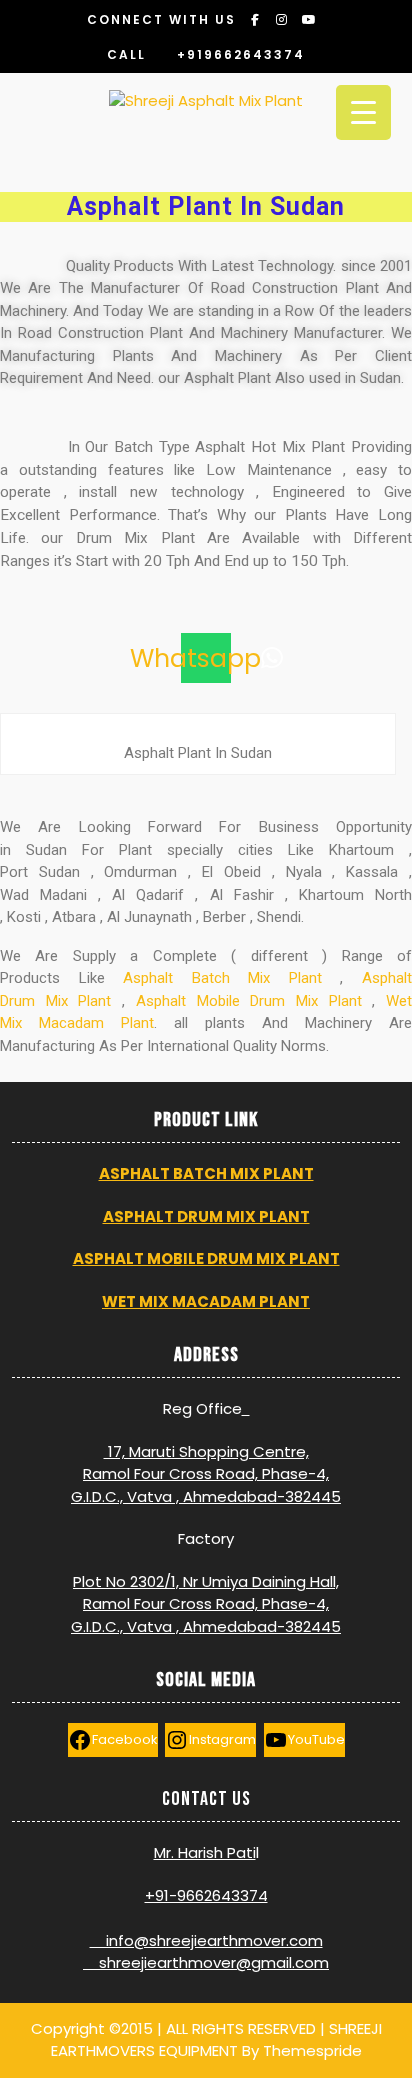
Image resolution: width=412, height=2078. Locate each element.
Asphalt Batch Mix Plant (222, 978)
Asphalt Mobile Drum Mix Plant (249, 1001)
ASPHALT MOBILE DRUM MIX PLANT (206, 1258)
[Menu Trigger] (363, 112)
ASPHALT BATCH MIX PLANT (206, 1173)
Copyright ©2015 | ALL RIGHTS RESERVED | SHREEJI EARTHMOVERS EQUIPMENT (206, 2040)
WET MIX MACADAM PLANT (206, 1301)
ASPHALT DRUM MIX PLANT (206, 1216)
